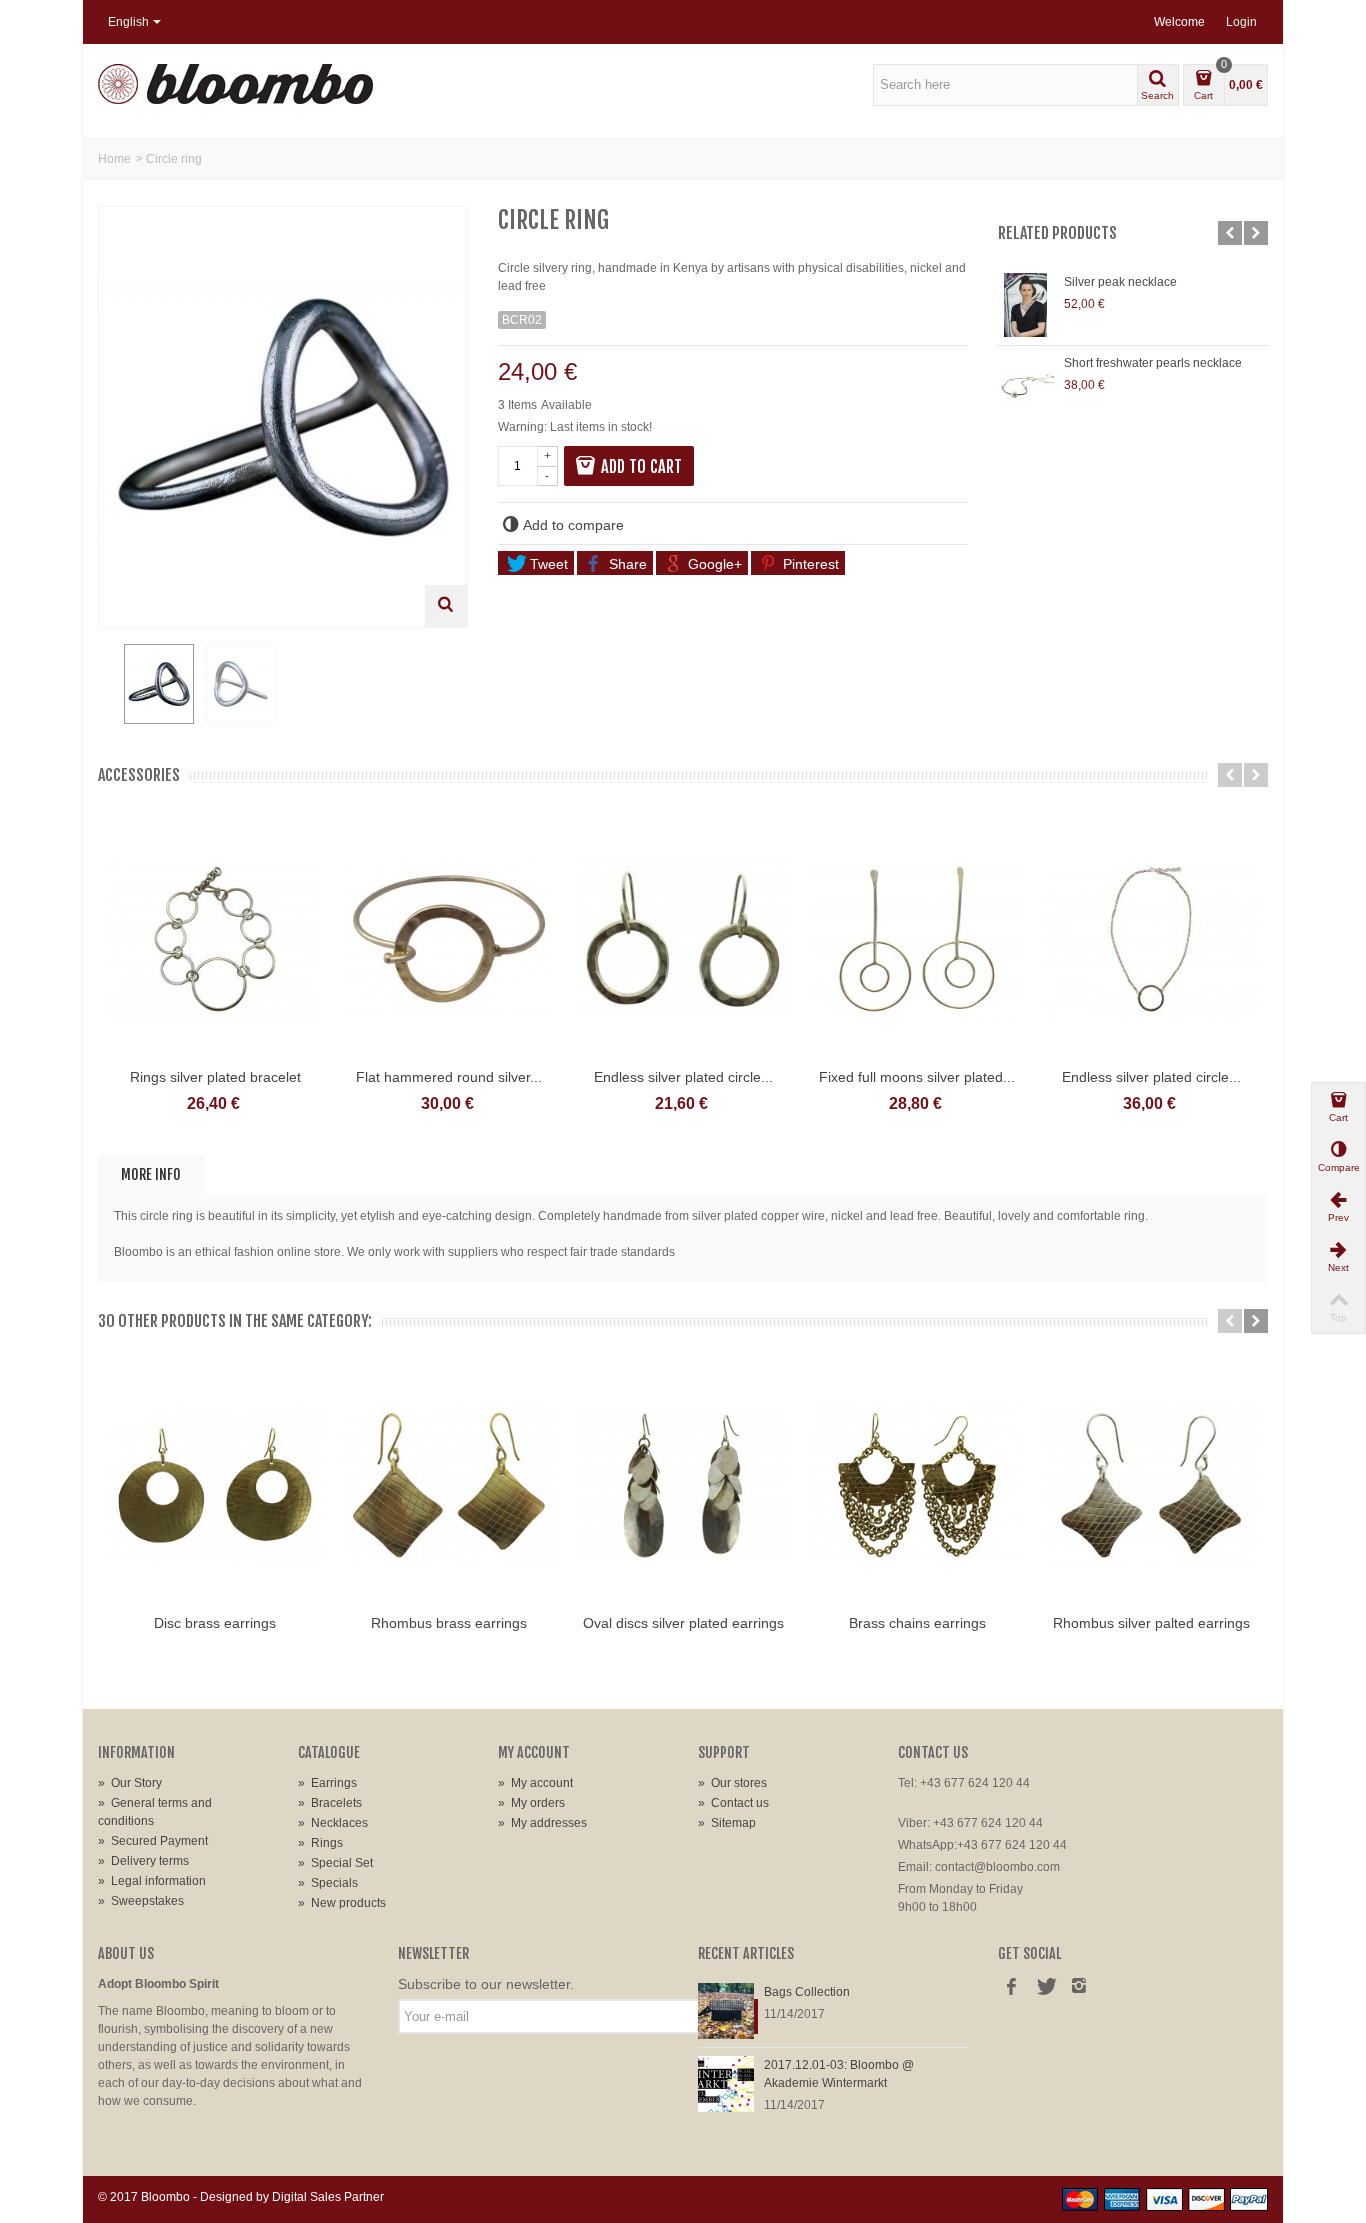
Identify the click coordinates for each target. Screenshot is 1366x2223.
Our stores (732, 1783)
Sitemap (727, 1823)
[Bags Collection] (726, 2010)
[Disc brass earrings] (215, 1485)
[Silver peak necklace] (1026, 305)
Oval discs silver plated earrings (683, 1623)
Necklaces (333, 1823)
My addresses (542, 1823)
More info (151, 1174)
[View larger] (446, 606)
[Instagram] (1079, 1988)
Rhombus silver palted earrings (1151, 1623)
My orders (531, 1803)
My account (535, 1783)
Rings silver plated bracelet (215, 1077)
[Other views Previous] (108, 685)
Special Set (335, 1863)
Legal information (152, 1881)
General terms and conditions (155, 1812)
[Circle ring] (159, 684)
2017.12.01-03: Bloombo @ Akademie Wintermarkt (839, 2074)
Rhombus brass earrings (449, 1623)
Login (1241, 22)
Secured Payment (153, 1841)
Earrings (327, 1783)
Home (114, 159)
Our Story (130, 1783)
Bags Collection (807, 1992)
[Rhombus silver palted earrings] (1151, 1485)
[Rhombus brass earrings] (449, 1485)
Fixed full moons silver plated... (917, 1077)
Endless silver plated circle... (683, 1077)
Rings (320, 1843)
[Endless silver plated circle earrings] (683, 939)
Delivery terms (143, 1861)
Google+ (713, 564)
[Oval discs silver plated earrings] (683, 1485)
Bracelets (330, 1803)
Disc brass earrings (215, 1623)
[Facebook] (1011, 1988)
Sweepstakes (141, 1901)
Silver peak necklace (1120, 282)
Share (626, 564)
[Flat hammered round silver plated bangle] (449, 939)
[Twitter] (1045, 1988)
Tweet (547, 564)
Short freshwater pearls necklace (1153, 363)
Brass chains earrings (917, 1623)
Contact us (733, 1803)
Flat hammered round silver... (449, 1077)
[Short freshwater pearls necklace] (1026, 386)
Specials (328, 1883)
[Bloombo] (235, 83)
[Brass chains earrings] (917, 1485)
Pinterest (809, 564)
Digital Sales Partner (328, 2197)
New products (342, 1903)
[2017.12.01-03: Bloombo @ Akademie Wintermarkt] (726, 2083)
